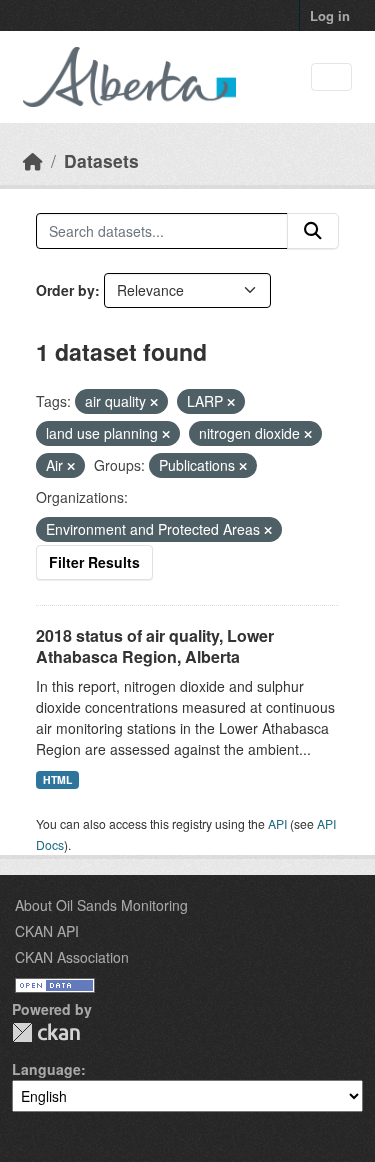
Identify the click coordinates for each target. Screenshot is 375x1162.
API (277, 823)
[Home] (33, 160)
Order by (65, 290)
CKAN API (47, 931)
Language (46, 1069)
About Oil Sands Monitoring (101, 905)
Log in (330, 15)
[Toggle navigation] (331, 77)
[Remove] (154, 402)
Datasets (101, 160)
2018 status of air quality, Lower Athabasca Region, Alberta (155, 646)
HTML (57, 779)
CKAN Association (72, 957)
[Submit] (313, 231)
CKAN (46, 1032)
